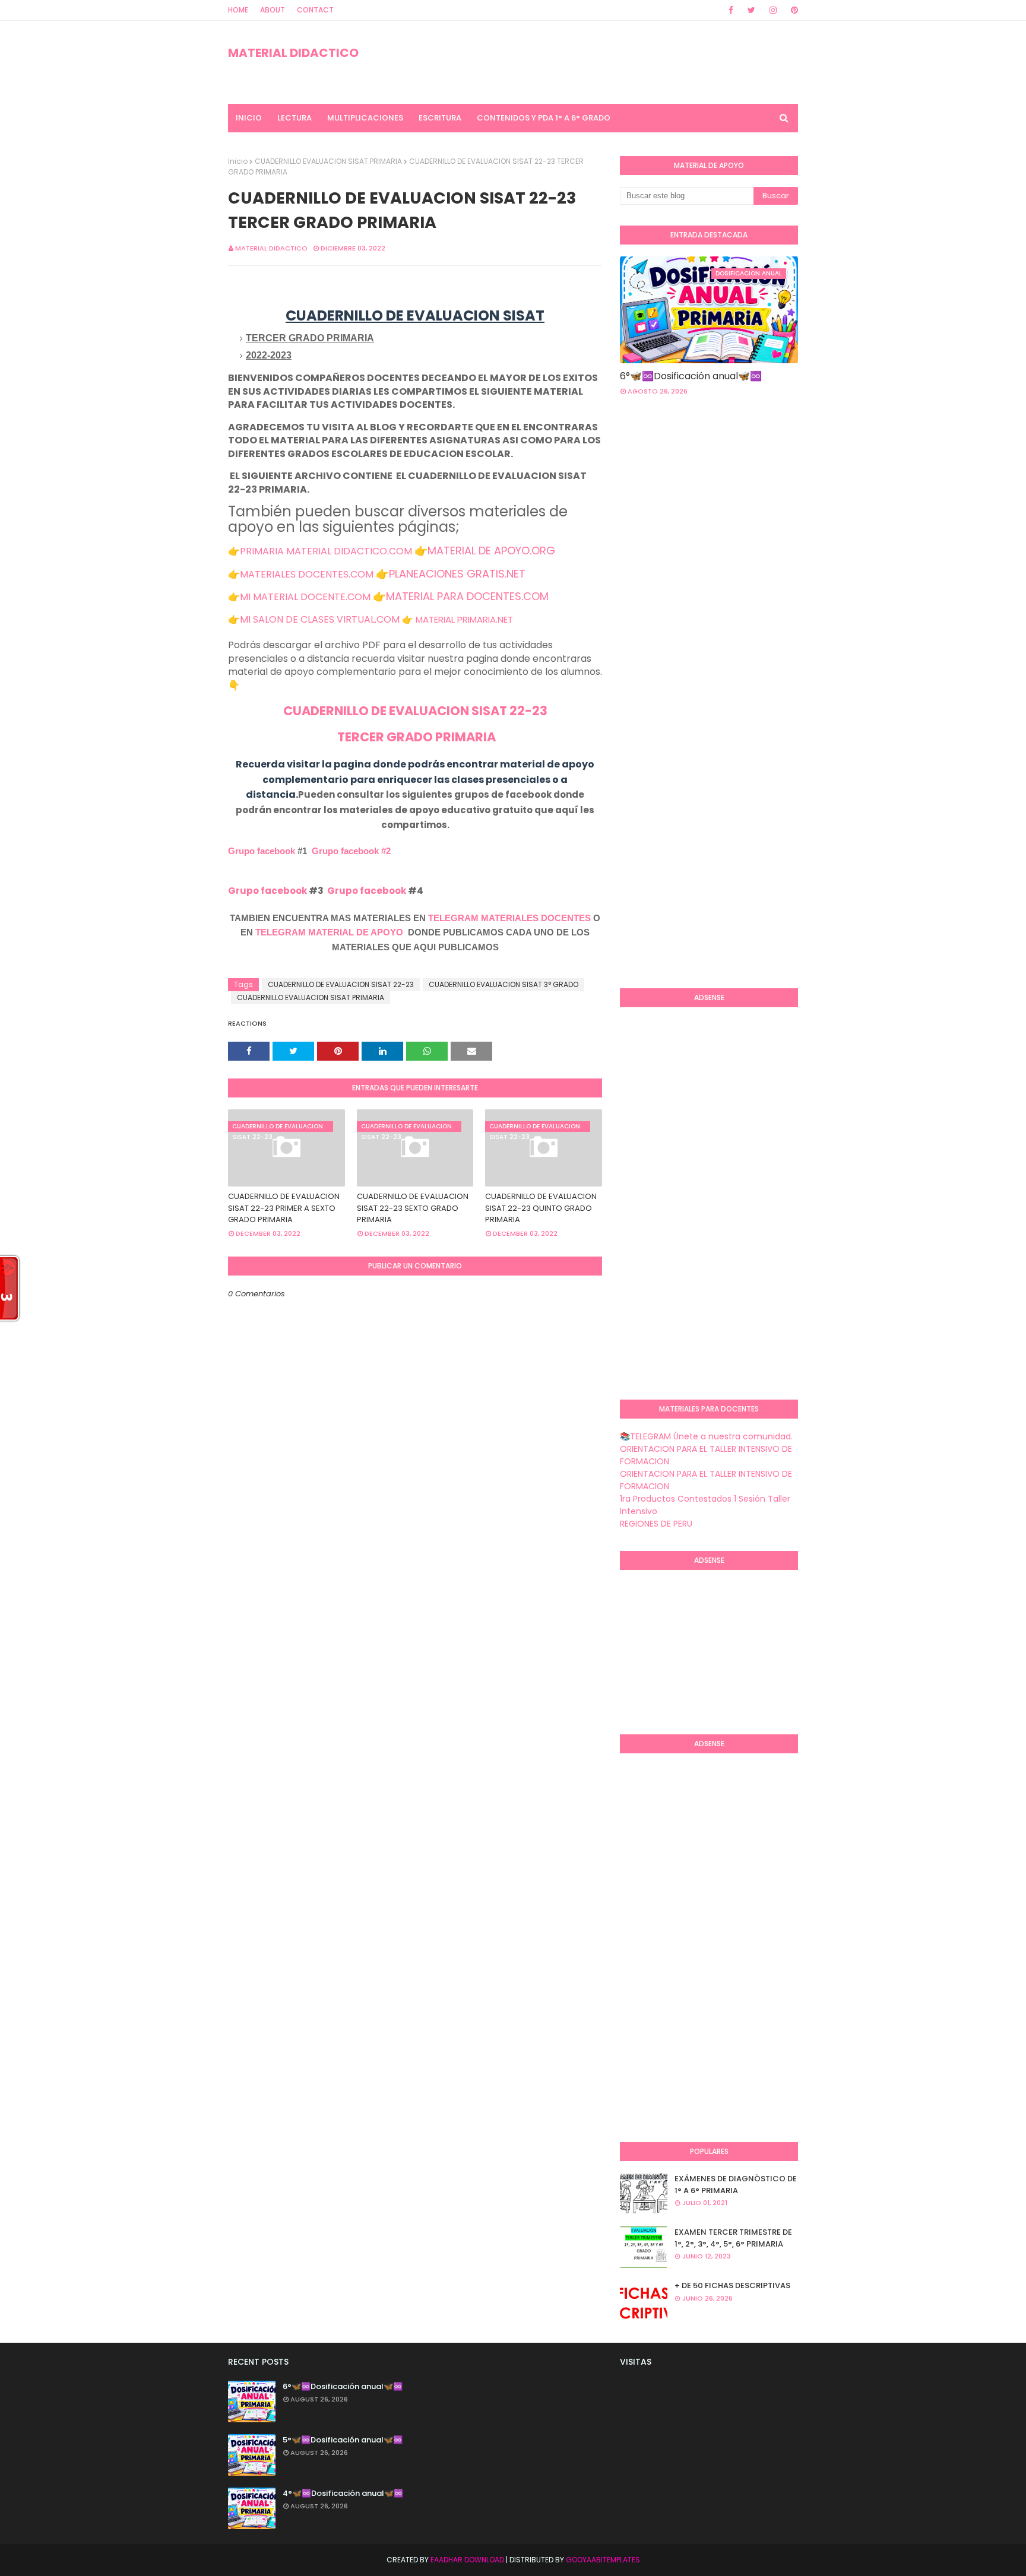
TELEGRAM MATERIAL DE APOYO (329, 932)
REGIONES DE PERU (656, 1524)
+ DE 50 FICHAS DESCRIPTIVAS (732, 2285)
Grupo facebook (262, 851)
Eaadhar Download (467, 2560)
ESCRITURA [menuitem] (440, 118)
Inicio (238, 161)
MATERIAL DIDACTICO (293, 53)
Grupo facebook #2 (351, 851)
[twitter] (751, 10)
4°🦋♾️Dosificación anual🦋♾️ (343, 2493)
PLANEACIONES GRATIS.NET (457, 574)
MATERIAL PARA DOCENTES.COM (467, 596)
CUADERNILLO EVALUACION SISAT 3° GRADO (503, 984)
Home (238, 10)
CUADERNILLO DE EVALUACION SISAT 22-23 (415, 711)
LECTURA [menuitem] (294, 118)
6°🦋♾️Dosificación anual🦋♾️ (691, 376)
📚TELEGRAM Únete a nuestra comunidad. (706, 1436)
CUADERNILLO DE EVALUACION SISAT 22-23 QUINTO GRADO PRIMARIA (541, 1208)
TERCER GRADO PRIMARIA (415, 737)
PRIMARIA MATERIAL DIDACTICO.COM (326, 551)
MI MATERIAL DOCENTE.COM (305, 597)
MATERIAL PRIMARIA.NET (464, 619)
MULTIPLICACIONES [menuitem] (365, 118)
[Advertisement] (667, 786)
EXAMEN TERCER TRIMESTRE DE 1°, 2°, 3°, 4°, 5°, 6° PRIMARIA (733, 2238)
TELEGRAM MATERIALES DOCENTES (509, 918)
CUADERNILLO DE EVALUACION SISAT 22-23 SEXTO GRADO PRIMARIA (413, 1208)
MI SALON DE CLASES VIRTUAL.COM (320, 619)
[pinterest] (792, 10)
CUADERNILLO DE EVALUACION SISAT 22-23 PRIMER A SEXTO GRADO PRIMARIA (284, 1208)
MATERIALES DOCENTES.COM (307, 574)
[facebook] (731, 10)
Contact (315, 10)
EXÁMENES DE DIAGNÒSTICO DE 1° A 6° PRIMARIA (736, 2185)
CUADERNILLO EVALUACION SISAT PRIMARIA (328, 161)
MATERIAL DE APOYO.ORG (491, 551)
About (273, 10)
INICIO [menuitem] (249, 118)
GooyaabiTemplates (603, 2560)
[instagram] (773, 10)
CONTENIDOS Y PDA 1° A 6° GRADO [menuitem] (544, 118)
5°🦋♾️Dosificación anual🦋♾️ (343, 2440)
